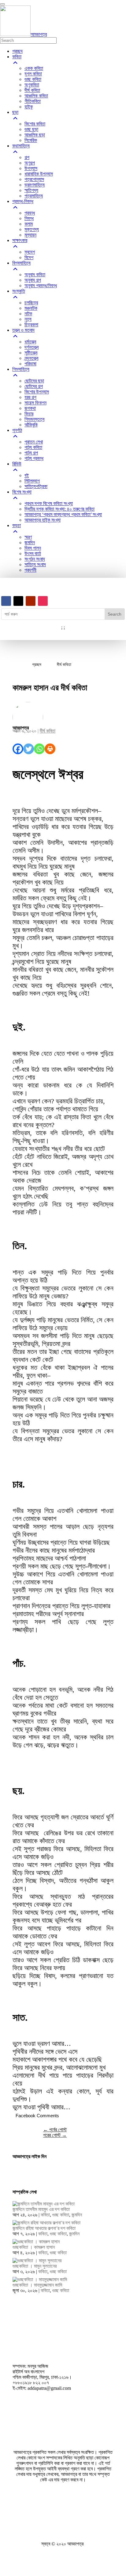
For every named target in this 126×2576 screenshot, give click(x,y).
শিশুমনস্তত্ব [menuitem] (34, 419)
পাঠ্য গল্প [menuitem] (31, 453)
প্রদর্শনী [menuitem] (30, 570)
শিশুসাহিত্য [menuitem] (21, 369)
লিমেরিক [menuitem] (31, 140)
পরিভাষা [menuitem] (30, 364)
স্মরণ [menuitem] (28, 537)
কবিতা (45, 2215)
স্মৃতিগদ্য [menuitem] (31, 190)
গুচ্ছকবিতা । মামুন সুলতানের (35, 2266)
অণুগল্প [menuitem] (30, 163)
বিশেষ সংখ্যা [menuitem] (22, 492)
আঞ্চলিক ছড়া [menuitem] (35, 135)
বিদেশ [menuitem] (29, 257)
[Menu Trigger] (2, 4)
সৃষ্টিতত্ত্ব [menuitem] (31, 353)
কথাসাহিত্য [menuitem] (21, 146)
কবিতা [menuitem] (17, 57)
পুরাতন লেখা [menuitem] (34, 442)
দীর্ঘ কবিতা (48, 731)
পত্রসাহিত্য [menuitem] (34, 196)
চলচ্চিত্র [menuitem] (31, 303)
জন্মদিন (77, 2215)
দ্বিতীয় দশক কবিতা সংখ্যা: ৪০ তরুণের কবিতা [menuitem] (59, 509)
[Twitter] (29, 749)
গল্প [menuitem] (27, 157)
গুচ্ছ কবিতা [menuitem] (33, 79)
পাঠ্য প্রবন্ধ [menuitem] (34, 458)
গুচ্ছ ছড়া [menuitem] (31, 129)
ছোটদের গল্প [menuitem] (34, 386)
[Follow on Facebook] (6, 601)
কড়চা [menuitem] (17, 525)
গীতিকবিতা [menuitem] (33, 101)
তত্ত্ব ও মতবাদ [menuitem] (23, 330)
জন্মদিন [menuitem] (30, 543)
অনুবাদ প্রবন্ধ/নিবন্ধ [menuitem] (41, 286)
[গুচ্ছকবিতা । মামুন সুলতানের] (37, 2261)
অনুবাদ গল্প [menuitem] (33, 280)
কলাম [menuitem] (29, 224)
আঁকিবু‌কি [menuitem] (31, 425)
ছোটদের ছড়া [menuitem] (34, 381)
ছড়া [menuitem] (15, 112)
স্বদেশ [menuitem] (30, 252)
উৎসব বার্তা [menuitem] (33, 554)
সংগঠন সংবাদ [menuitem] (35, 559)
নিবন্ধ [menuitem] (29, 218)
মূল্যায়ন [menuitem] (30, 235)
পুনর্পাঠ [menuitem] (17, 430)
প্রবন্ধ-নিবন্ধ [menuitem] (23, 201)
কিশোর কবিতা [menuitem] (35, 124)
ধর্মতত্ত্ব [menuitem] (30, 342)
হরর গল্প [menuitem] (30, 397)
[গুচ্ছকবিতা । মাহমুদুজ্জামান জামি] (40, 2279)
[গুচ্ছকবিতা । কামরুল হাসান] (36, 2242)
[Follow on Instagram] (43, 601)
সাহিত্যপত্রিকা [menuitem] (36, 486)
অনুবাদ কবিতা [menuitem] (35, 275)
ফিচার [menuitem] (29, 414)
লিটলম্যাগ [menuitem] (32, 481)
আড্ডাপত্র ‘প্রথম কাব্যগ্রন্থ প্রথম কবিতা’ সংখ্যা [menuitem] (63, 514)
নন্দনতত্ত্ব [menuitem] (31, 358)
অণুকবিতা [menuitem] (32, 85)
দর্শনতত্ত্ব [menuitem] (31, 347)
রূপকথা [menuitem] (30, 408)
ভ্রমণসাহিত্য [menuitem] (35, 185)
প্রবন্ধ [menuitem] (30, 213)
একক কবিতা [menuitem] (34, 68)
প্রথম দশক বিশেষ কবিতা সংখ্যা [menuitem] (49, 503)
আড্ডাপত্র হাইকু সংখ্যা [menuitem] (43, 520)
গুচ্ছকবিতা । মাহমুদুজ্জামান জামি (37, 2285)
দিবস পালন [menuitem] (33, 548)
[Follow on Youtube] (31, 601)
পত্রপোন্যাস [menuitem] (34, 179)
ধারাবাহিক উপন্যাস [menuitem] (39, 174)
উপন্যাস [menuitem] (31, 168)
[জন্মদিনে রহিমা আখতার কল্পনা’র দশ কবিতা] (46, 2223)
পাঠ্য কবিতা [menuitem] (33, 447)
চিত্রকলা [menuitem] (31, 325)
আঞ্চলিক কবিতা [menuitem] (36, 96)
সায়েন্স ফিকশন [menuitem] (35, 403)
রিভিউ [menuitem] (17, 464)
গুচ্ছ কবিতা (61, 2215)
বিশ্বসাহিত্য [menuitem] (21, 263)
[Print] (50, 749)
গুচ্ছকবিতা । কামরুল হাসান (34, 2247)
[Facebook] (18, 749)
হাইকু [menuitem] (29, 107)
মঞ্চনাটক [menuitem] (31, 308)
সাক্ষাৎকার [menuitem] (20, 240)
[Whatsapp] (39, 749)
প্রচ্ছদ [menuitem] (17, 51)
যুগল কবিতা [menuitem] (33, 74)
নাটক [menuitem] (28, 314)
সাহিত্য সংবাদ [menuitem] (35, 564)
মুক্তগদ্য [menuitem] (32, 229)
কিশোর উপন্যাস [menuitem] (37, 392)
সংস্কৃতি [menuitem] (19, 291)
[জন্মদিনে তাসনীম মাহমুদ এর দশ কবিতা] (44, 2204)
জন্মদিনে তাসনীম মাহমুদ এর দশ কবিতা (41, 2209)
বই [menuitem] (27, 475)
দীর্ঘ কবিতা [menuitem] (32, 90)
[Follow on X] (18, 601)
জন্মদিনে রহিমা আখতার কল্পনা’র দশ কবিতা (44, 2228)
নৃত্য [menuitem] (28, 319)
